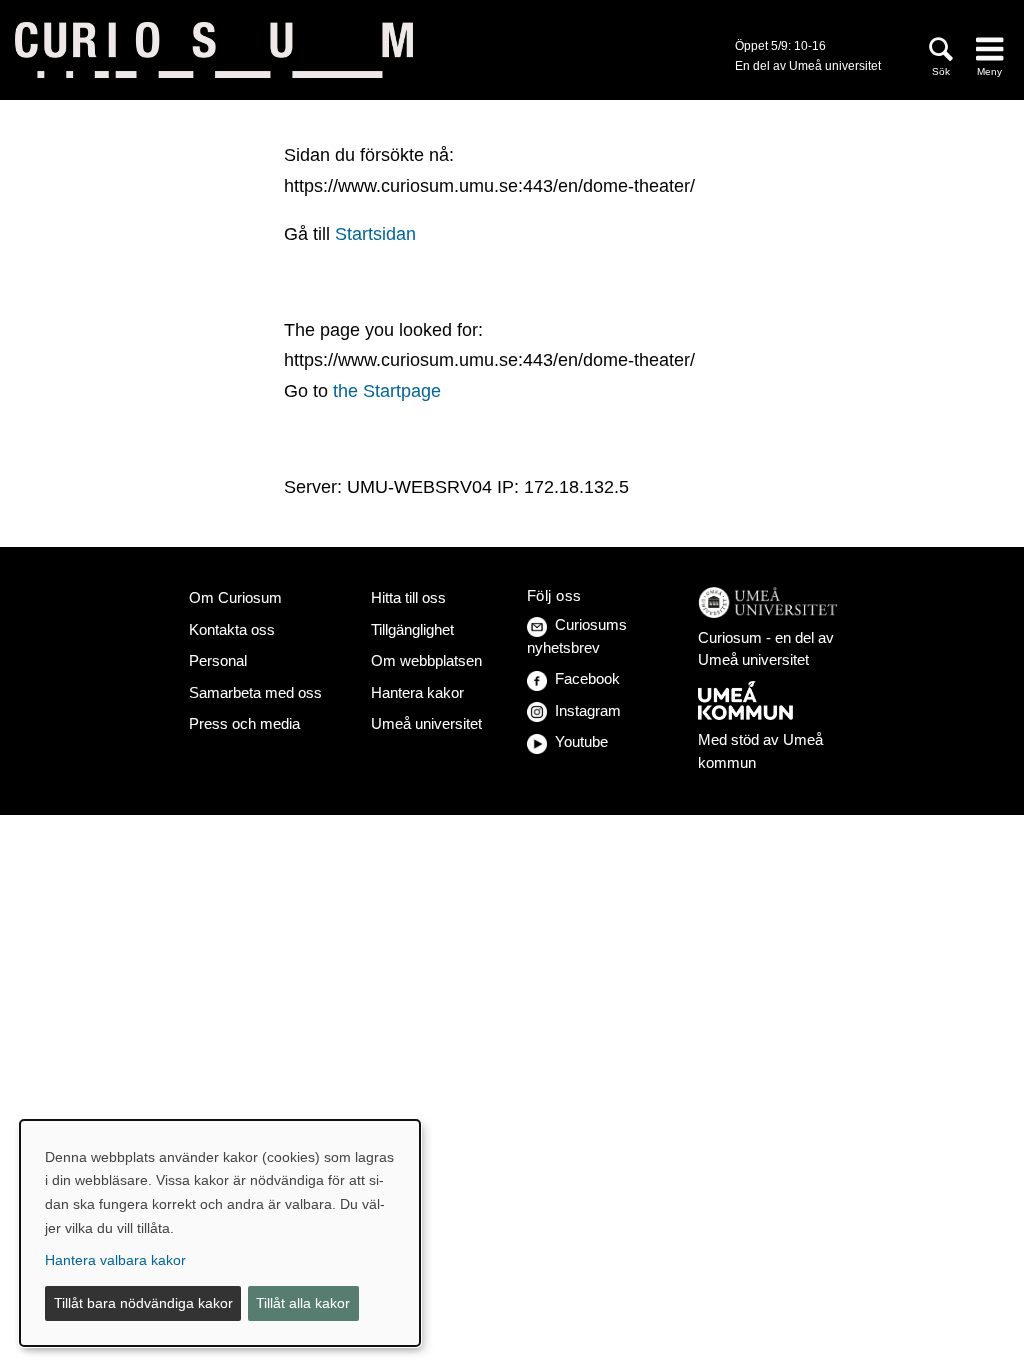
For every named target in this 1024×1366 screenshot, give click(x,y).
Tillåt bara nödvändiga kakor (143, 1303)
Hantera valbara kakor (115, 1260)
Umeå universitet (426, 723)
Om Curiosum (235, 597)
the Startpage (387, 391)
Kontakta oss (232, 629)
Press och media (244, 723)
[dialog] (220, 1233)
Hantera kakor (417, 692)
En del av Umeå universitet (808, 66)
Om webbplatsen (426, 660)
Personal (218, 660)
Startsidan (375, 234)
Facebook (587, 678)
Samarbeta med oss (255, 692)
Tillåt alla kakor (303, 1303)
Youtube (581, 741)
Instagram (588, 710)
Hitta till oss (408, 597)
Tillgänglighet (412, 629)
